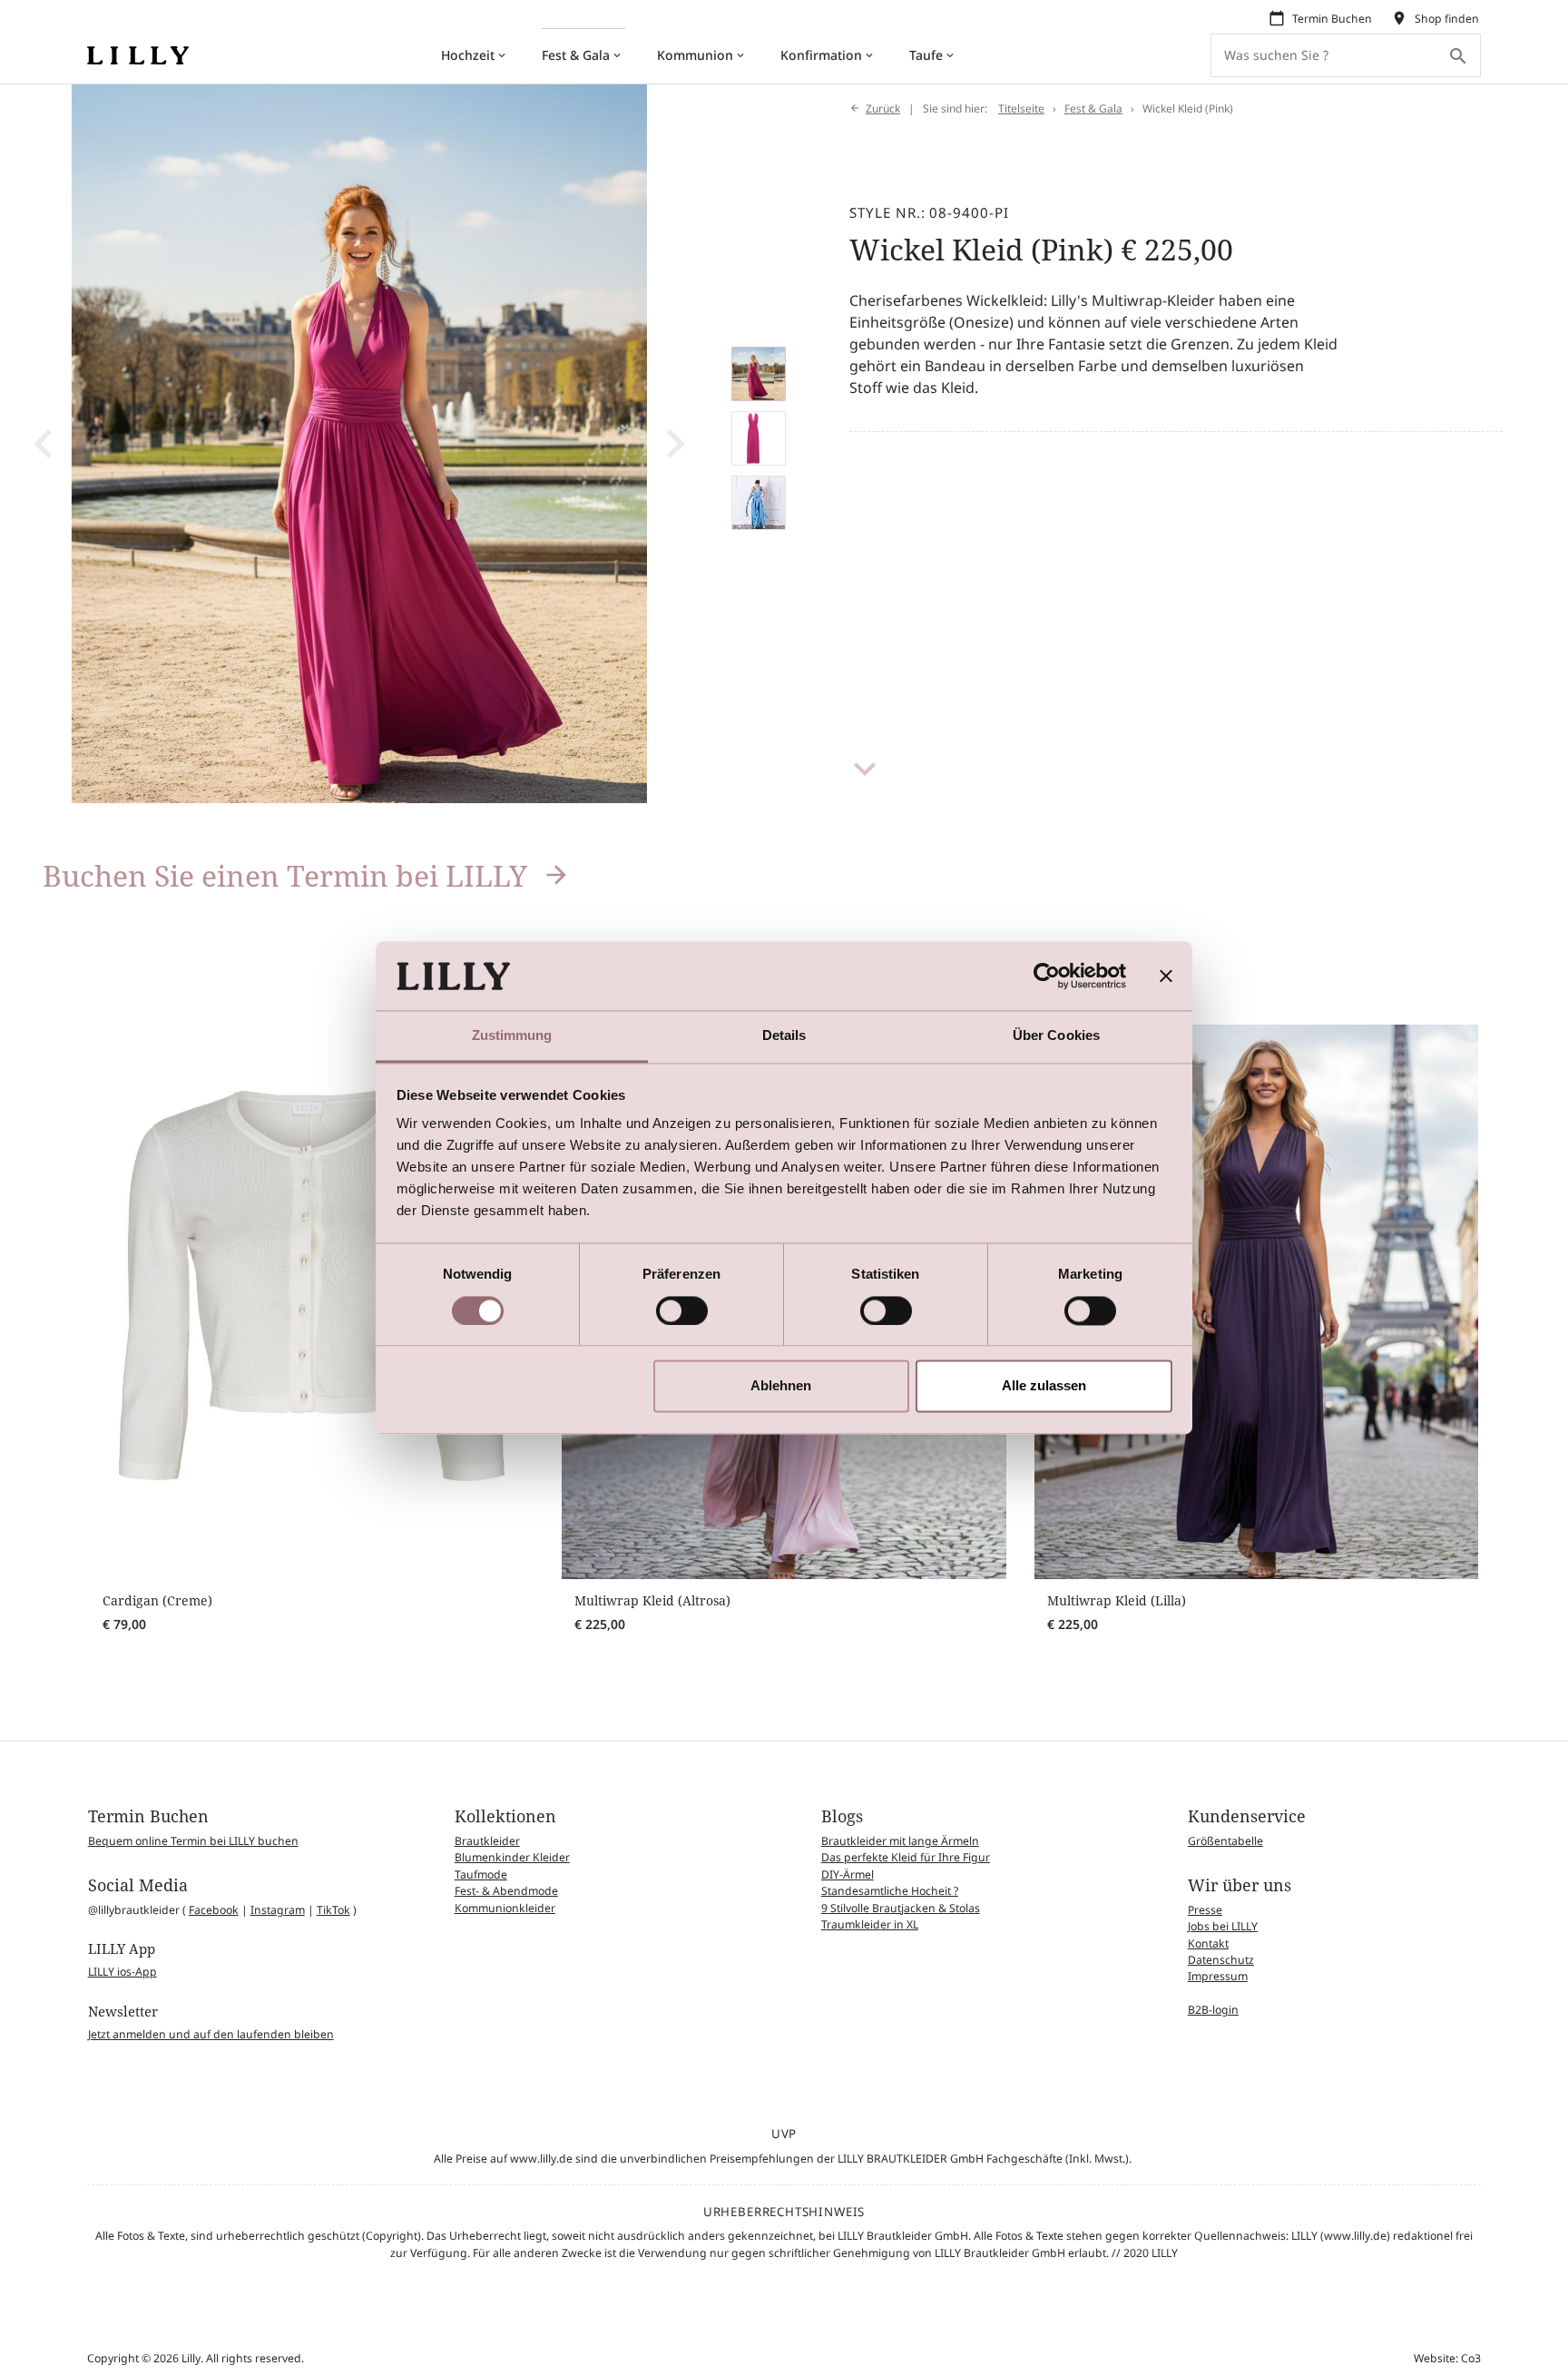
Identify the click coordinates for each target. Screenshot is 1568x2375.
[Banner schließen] (1166, 976)
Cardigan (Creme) (157, 1600)
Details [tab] (784, 1036)
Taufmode (481, 1874)
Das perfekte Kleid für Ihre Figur (906, 1857)
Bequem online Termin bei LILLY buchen (193, 1841)
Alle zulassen (1044, 1386)
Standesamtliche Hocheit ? (890, 1891)
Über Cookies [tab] (1056, 1036)
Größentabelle (1225, 1841)
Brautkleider (487, 1841)
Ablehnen (781, 1386)
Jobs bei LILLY (1223, 1926)
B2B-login (1213, 2010)
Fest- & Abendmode (506, 1891)
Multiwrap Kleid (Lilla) (1117, 1600)
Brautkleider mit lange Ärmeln (900, 1841)
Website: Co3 (1447, 2358)
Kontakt (1208, 1943)
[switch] (682, 1310)
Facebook (214, 1910)
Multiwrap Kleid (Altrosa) (652, 1600)
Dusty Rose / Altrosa (635, 1649)
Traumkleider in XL (870, 1924)
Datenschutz (1221, 1960)
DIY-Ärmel (848, 1874)
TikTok (333, 1910)
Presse (1205, 1910)
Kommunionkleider (505, 1908)
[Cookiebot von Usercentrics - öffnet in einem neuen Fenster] (1047, 976)
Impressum (1218, 1976)
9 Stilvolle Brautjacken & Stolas (901, 1908)
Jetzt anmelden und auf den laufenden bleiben (211, 2034)
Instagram (278, 1910)
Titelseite (1021, 108)
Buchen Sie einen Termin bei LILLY (285, 875)
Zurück (883, 108)
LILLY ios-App (122, 1972)
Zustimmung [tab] (512, 1036)
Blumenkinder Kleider (512, 1857)
